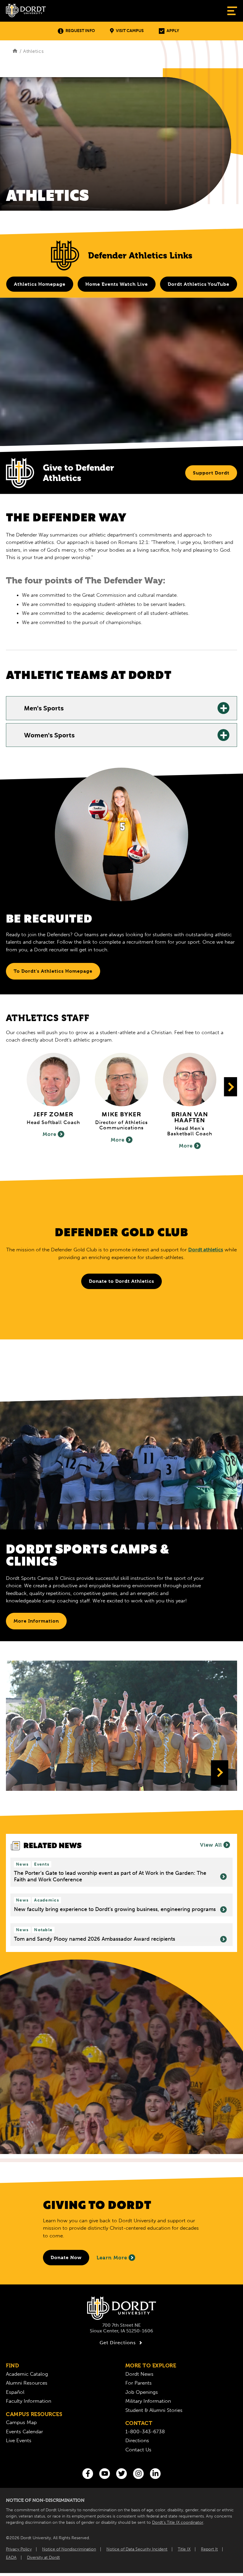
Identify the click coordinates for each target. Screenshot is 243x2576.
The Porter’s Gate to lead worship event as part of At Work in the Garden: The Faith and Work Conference (110, 1876)
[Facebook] (88, 2474)
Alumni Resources (27, 2383)
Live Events (19, 2440)
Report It (209, 2549)
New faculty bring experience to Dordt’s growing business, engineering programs (115, 1909)
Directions (137, 2440)
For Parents (139, 2383)
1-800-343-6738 (145, 2431)
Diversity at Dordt (43, 2557)
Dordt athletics (206, 1250)
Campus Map (21, 2422)
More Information (36, 1621)
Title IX (184, 2549)
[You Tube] (105, 2474)
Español (15, 2392)
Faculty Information (29, 2401)
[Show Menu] (232, 11)
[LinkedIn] (155, 2474)
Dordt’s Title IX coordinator (178, 2522)
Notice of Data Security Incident (137, 2549)
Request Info (80, 31)
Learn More (112, 2258)
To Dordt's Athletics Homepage (53, 971)
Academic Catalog (27, 2374)
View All (211, 1845)
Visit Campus (130, 31)
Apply (173, 31)
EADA (11, 2557)
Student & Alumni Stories (154, 2410)
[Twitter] (121, 2474)
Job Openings (142, 2392)
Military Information (148, 2401)
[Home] (15, 51)
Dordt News (139, 2374)
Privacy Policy (19, 2549)
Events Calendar (24, 2431)
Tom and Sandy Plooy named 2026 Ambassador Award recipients (95, 1939)
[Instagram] (138, 2474)
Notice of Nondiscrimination (69, 2549)
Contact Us (138, 2450)
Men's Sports (44, 709)
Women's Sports (49, 736)
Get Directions (118, 2343)
